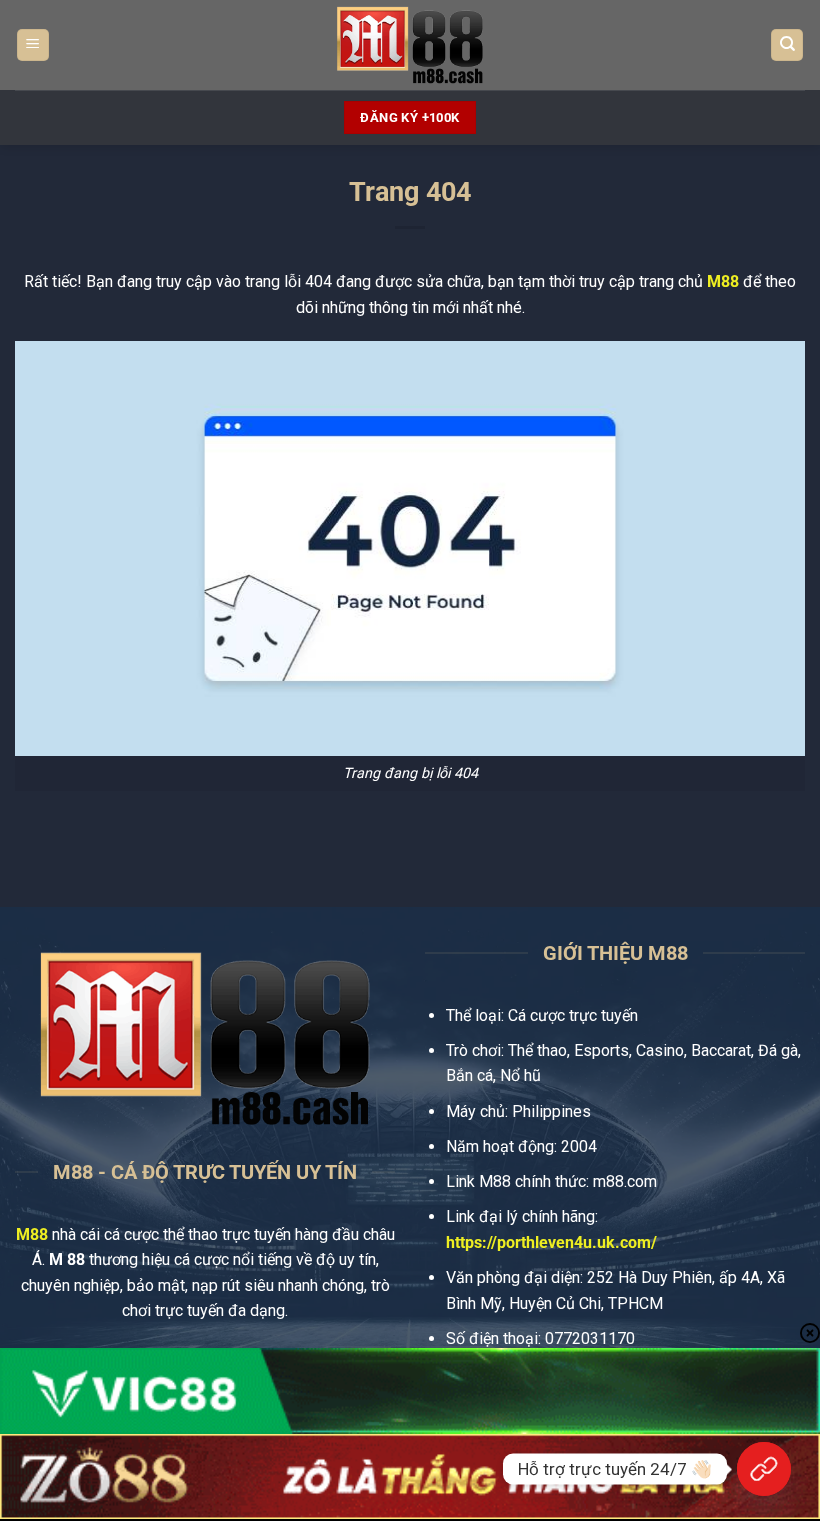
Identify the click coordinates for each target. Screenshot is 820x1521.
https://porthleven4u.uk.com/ (551, 1242)
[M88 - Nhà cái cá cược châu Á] (410, 45)
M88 (723, 281)
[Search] (787, 45)
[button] (33, 45)
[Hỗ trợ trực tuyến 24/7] (764, 1469)
